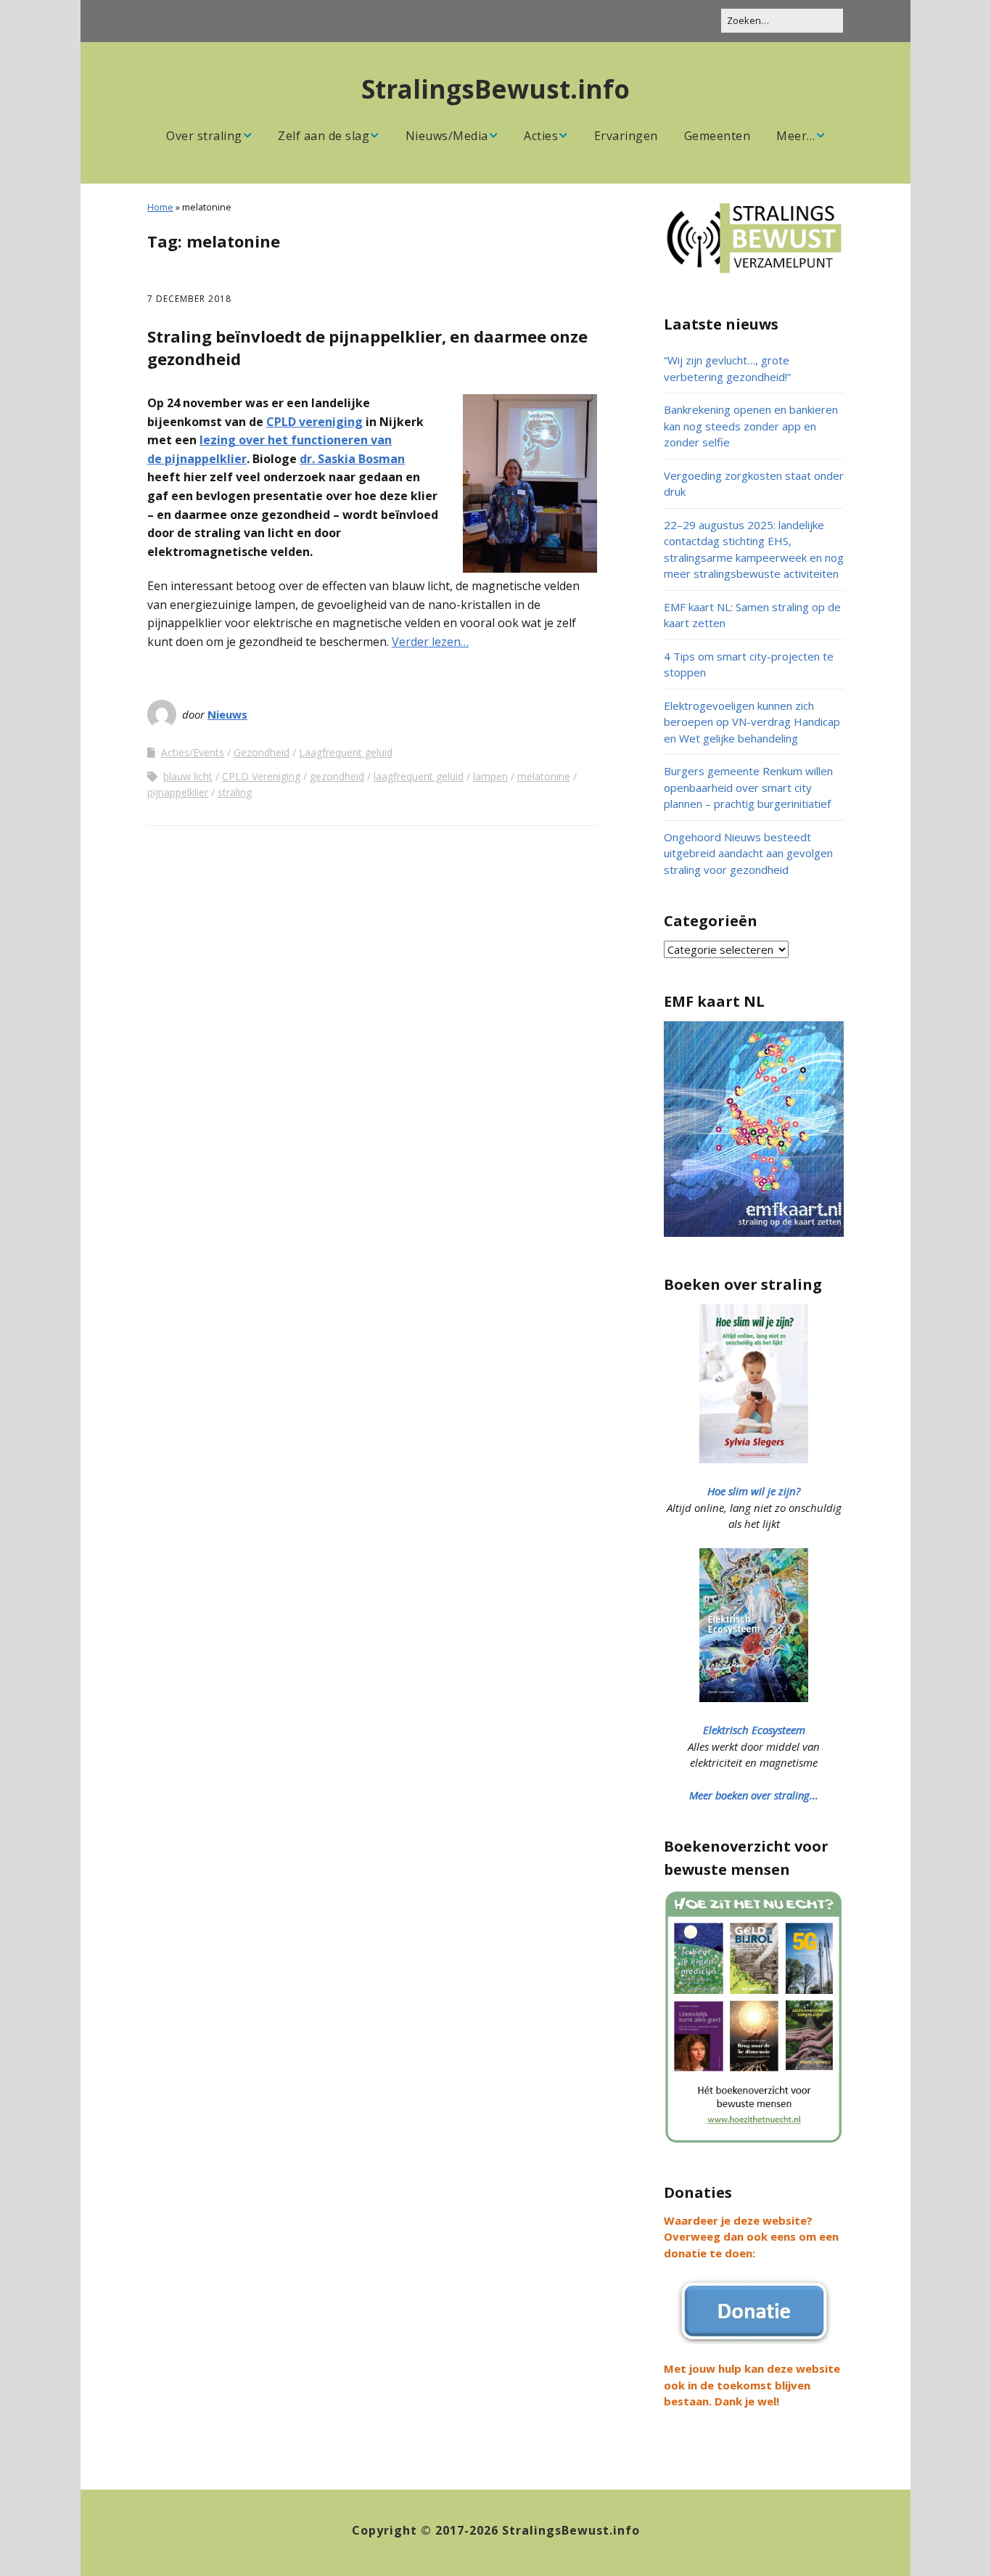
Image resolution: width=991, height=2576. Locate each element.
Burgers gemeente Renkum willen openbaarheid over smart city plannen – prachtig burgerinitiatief (748, 787)
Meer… (796, 136)
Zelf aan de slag (324, 136)
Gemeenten (717, 136)
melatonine (544, 776)
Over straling (204, 136)
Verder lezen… (430, 642)
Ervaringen (626, 136)
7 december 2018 (189, 299)
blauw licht (188, 776)
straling (235, 792)
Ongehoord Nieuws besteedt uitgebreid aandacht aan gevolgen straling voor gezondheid (748, 853)
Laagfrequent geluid (346, 752)
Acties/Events (193, 752)
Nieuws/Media (447, 136)
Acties (541, 136)
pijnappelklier (178, 792)
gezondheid (337, 776)
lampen (490, 776)
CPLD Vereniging (261, 776)
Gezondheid (262, 752)
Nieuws (227, 714)
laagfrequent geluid (419, 776)
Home (160, 207)
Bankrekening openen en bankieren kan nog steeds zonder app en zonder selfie (751, 426)
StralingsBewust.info (495, 89)
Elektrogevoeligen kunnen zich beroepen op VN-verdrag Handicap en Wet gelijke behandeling (752, 722)
